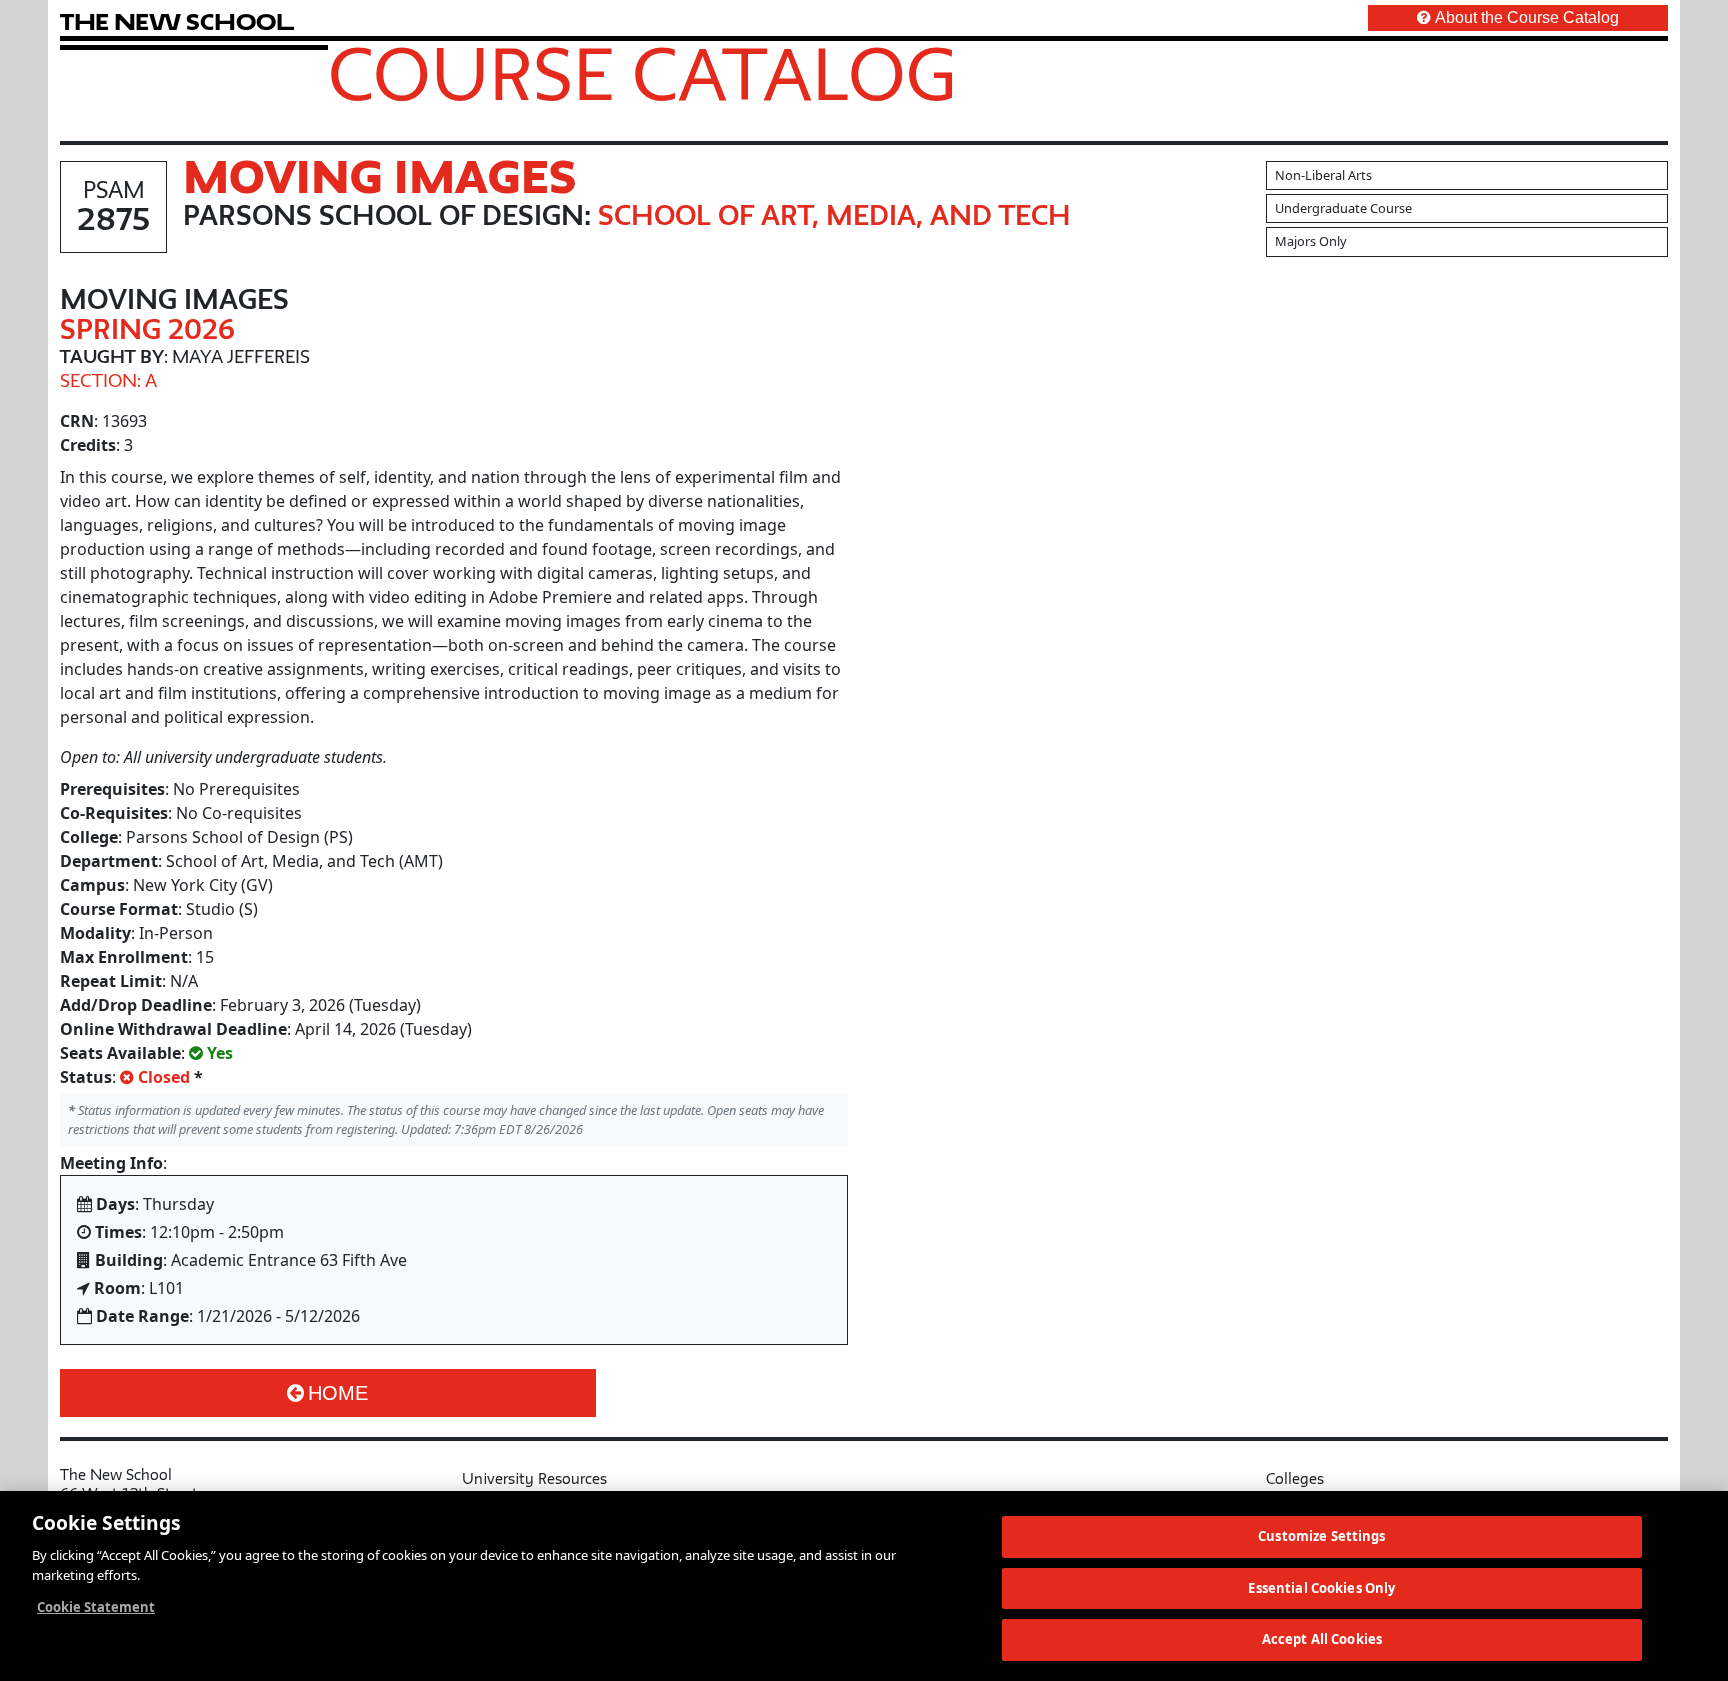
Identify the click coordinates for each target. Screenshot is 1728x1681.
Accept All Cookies (1322, 1639)
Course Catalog (642, 73)
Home (338, 1393)
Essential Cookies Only (1321, 1588)
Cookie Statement (96, 1607)
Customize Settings (1321, 1536)
